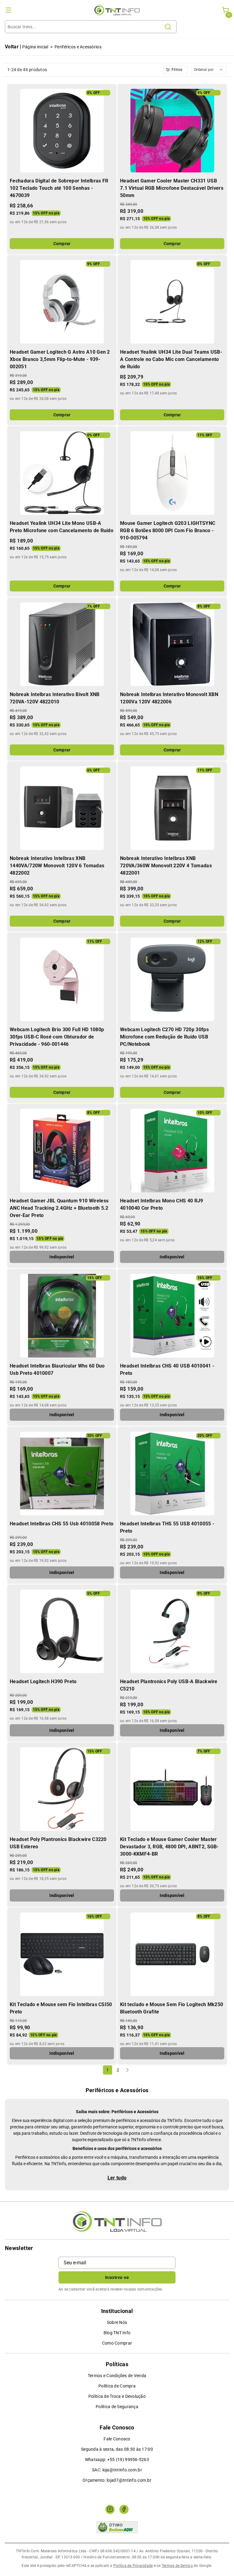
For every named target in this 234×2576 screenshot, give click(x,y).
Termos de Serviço (177, 2566)
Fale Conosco (117, 2439)
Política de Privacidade (133, 2566)
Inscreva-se (117, 2277)
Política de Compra (117, 2386)
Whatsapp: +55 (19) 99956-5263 (117, 2460)
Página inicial (35, 47)
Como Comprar (117, 2343)
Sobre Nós (117, 2322)
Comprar (62, 244)
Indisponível (62, 1257)
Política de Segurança (117, 2407)
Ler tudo (117, 2178)
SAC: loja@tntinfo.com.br (117, 2470)
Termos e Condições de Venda (117, 2376)
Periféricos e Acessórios (78, 47)
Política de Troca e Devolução (117, 2396)
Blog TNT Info (117, 2333)
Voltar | (13, 47)
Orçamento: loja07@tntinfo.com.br (117, 2480)
